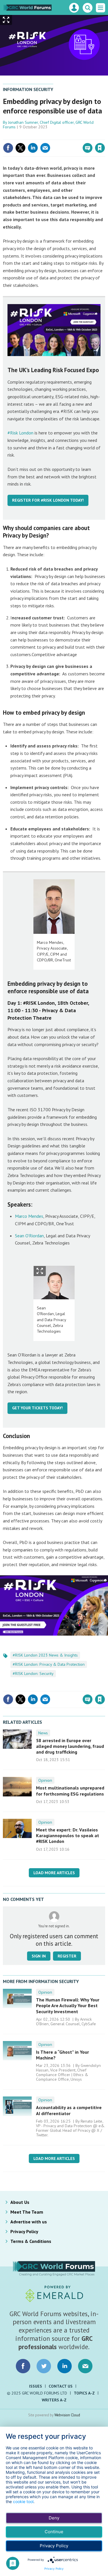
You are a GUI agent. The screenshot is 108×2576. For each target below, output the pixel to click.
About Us (20, 2202)
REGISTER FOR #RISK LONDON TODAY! (48, 500)
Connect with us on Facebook (23, 2366)
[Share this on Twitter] (20, 148)
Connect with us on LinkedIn (65, 2366)
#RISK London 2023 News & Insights (45, 1655)
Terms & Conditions (31, 2241)
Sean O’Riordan (29, 1236)
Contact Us (61, 2386)
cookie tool (23, 2501)
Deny (54, 2518)
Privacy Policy (24, 2231)
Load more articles (54, 1873)
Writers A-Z (54, 2400)
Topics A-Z (84, 2393)
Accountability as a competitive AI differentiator (69, 2110)
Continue (54, 2532)
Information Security (28, 89)
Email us (85, 2366)
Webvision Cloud (67, 2415)
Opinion (45, 1780)
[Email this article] (45, 148)
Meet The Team (27, 2212)
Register (67, 1956)
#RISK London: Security (33, 1673)
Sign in (32, 136)
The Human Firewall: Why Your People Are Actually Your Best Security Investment (68, 2006)
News (43, 1733)
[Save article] (100, 148)
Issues (36, 2386)
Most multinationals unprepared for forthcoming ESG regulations (70, 1791)
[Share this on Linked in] (33, 148)
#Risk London (20, 433)
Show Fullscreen (40, 1271)
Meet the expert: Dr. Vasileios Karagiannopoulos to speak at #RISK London (68, 1836)
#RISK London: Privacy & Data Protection (49, 1664)
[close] (104, 136)
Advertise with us (29, 2222)
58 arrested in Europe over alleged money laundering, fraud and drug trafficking (70, 1746)
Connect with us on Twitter (44, 2366)
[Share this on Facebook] (8, 148)
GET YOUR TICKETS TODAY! (37, 1408)
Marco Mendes (29, 1216)
